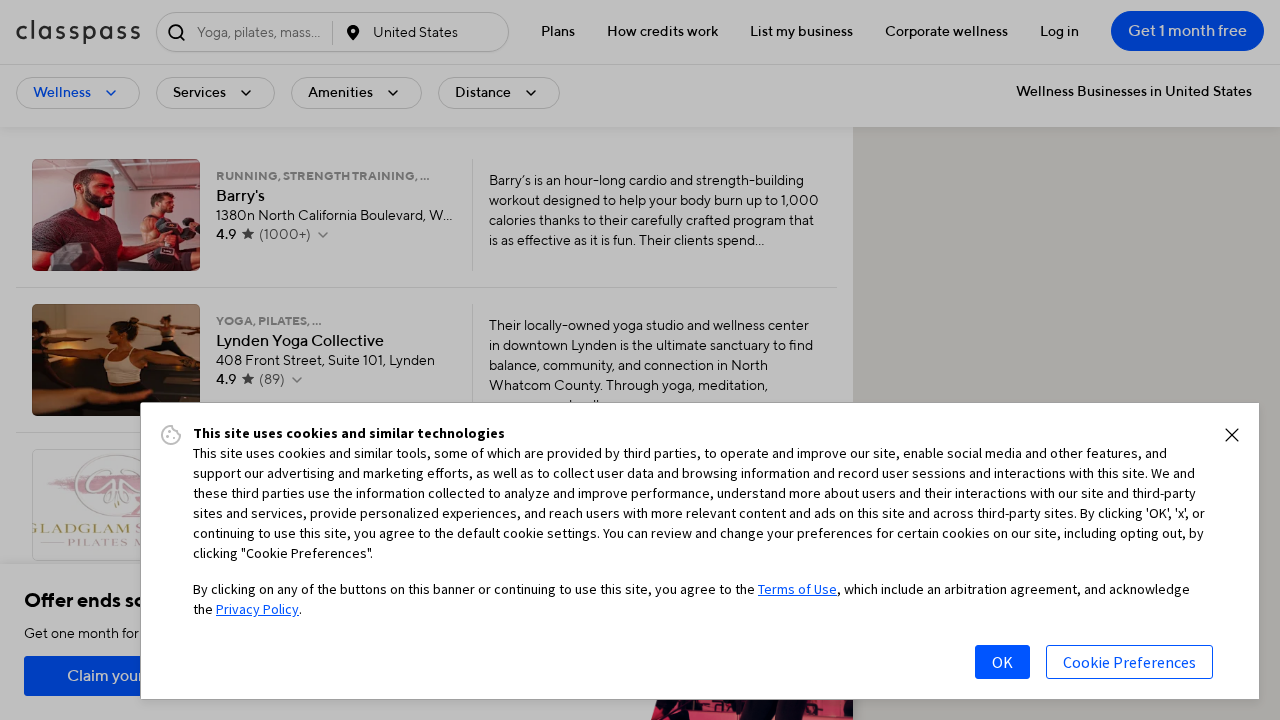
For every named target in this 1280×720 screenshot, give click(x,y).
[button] (1232, 435)
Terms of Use (797, 589)
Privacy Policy (257, 609)
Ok (1002, 662)
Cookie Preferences (1129, 662)
